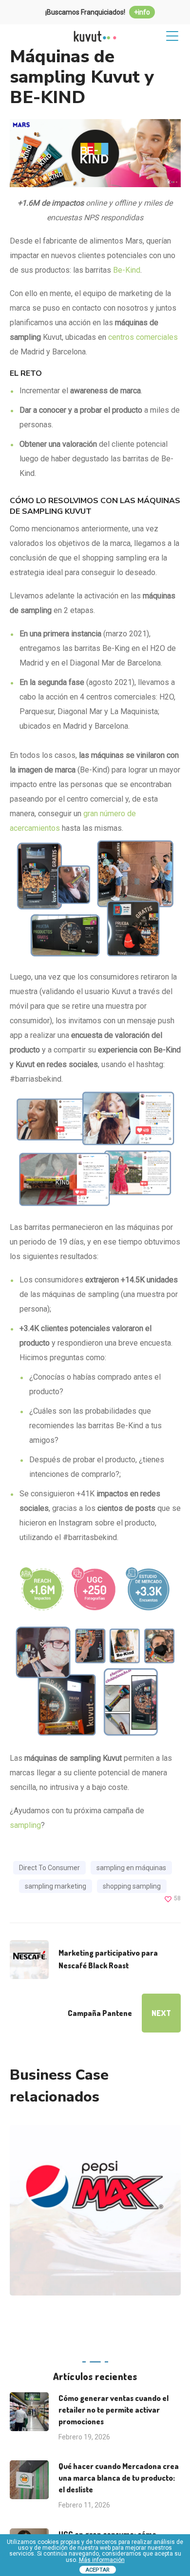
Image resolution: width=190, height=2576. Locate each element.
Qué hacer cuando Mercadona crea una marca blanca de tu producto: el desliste (119, 2478)
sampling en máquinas (131, 1868)
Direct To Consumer (49, 1868)
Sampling (60, 2234)
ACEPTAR (98, 2570)
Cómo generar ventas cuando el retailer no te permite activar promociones (114, 2410)
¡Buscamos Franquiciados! (98, 12)
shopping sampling (132, 1886)
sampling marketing (56, 1886)
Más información (102, 2560)
